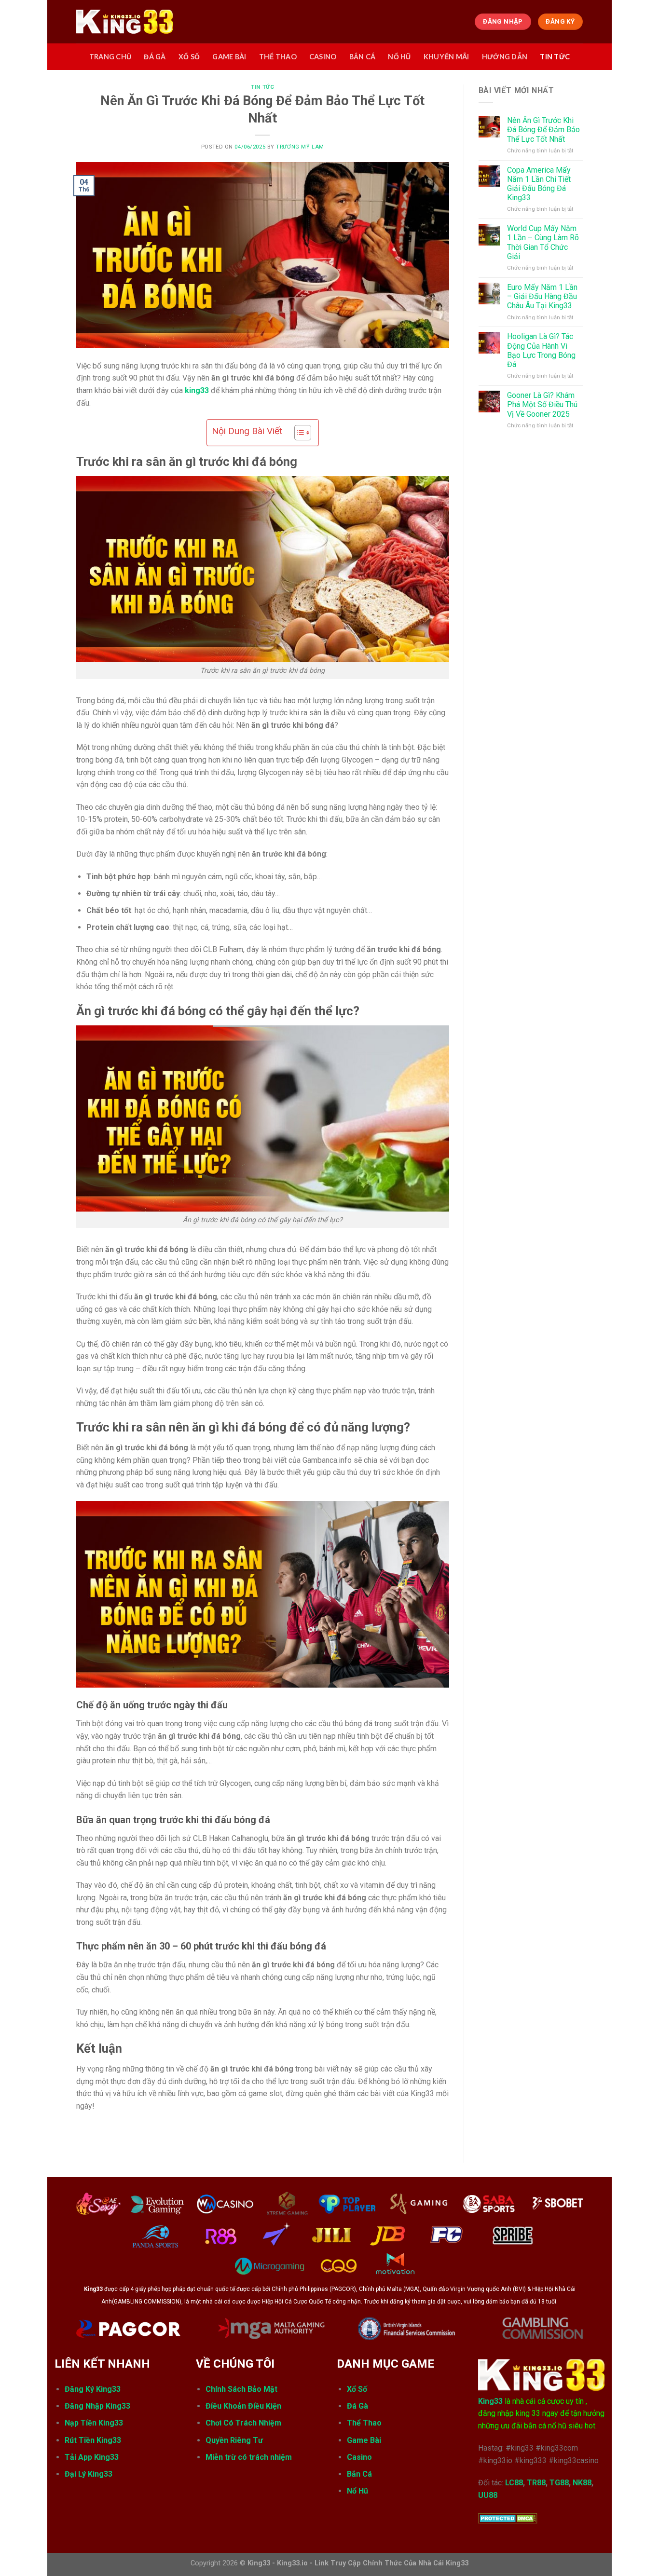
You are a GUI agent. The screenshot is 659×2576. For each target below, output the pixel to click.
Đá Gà (357, 2406)
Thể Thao (364, 2423)
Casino (359, 2457)
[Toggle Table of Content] (298, 433)
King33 (490, 2401)
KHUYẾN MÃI (446, 57)
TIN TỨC (555, 57)
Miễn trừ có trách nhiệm (249, 2457)
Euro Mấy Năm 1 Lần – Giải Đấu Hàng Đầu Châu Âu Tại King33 (542, 296)
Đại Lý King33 (89, 2474)
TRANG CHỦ (110, 57)
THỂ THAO (278, 57)
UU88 (488, 2495)
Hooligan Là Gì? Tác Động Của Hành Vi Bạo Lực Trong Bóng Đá (541, 350)
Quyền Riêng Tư (234, 2440)
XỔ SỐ (189, 57)
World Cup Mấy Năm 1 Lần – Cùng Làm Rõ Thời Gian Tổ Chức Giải (543, 242)
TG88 (559, 2483)
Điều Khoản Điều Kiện (244, 2406)
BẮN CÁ (363, 57)
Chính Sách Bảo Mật (241, 2389)
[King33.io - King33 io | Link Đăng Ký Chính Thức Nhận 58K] (124, 22)
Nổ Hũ (357, 2491)
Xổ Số (357, 2389)
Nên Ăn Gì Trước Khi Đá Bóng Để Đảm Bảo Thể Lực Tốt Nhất (543, 129)
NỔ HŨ (399, 57)
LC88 (514, 2483)
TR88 (536, 2483)
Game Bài (364, 2440)
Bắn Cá (359, 2474)
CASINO (323, 57)
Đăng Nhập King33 (97, 2406)
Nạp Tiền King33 (94, 2423)
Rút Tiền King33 (93, 2440)
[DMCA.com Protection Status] (508, 2517)
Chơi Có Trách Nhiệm (243, 2423)
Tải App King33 (92, 2457)
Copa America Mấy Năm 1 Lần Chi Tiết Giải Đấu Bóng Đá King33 (539, 184)
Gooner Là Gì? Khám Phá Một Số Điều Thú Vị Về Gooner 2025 (542, 404)
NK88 (582, 2483)
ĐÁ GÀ (155, 57)
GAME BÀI (229, 57)
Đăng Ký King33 (93, 2389)
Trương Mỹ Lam (300, 147)
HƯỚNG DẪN (505, 57)
